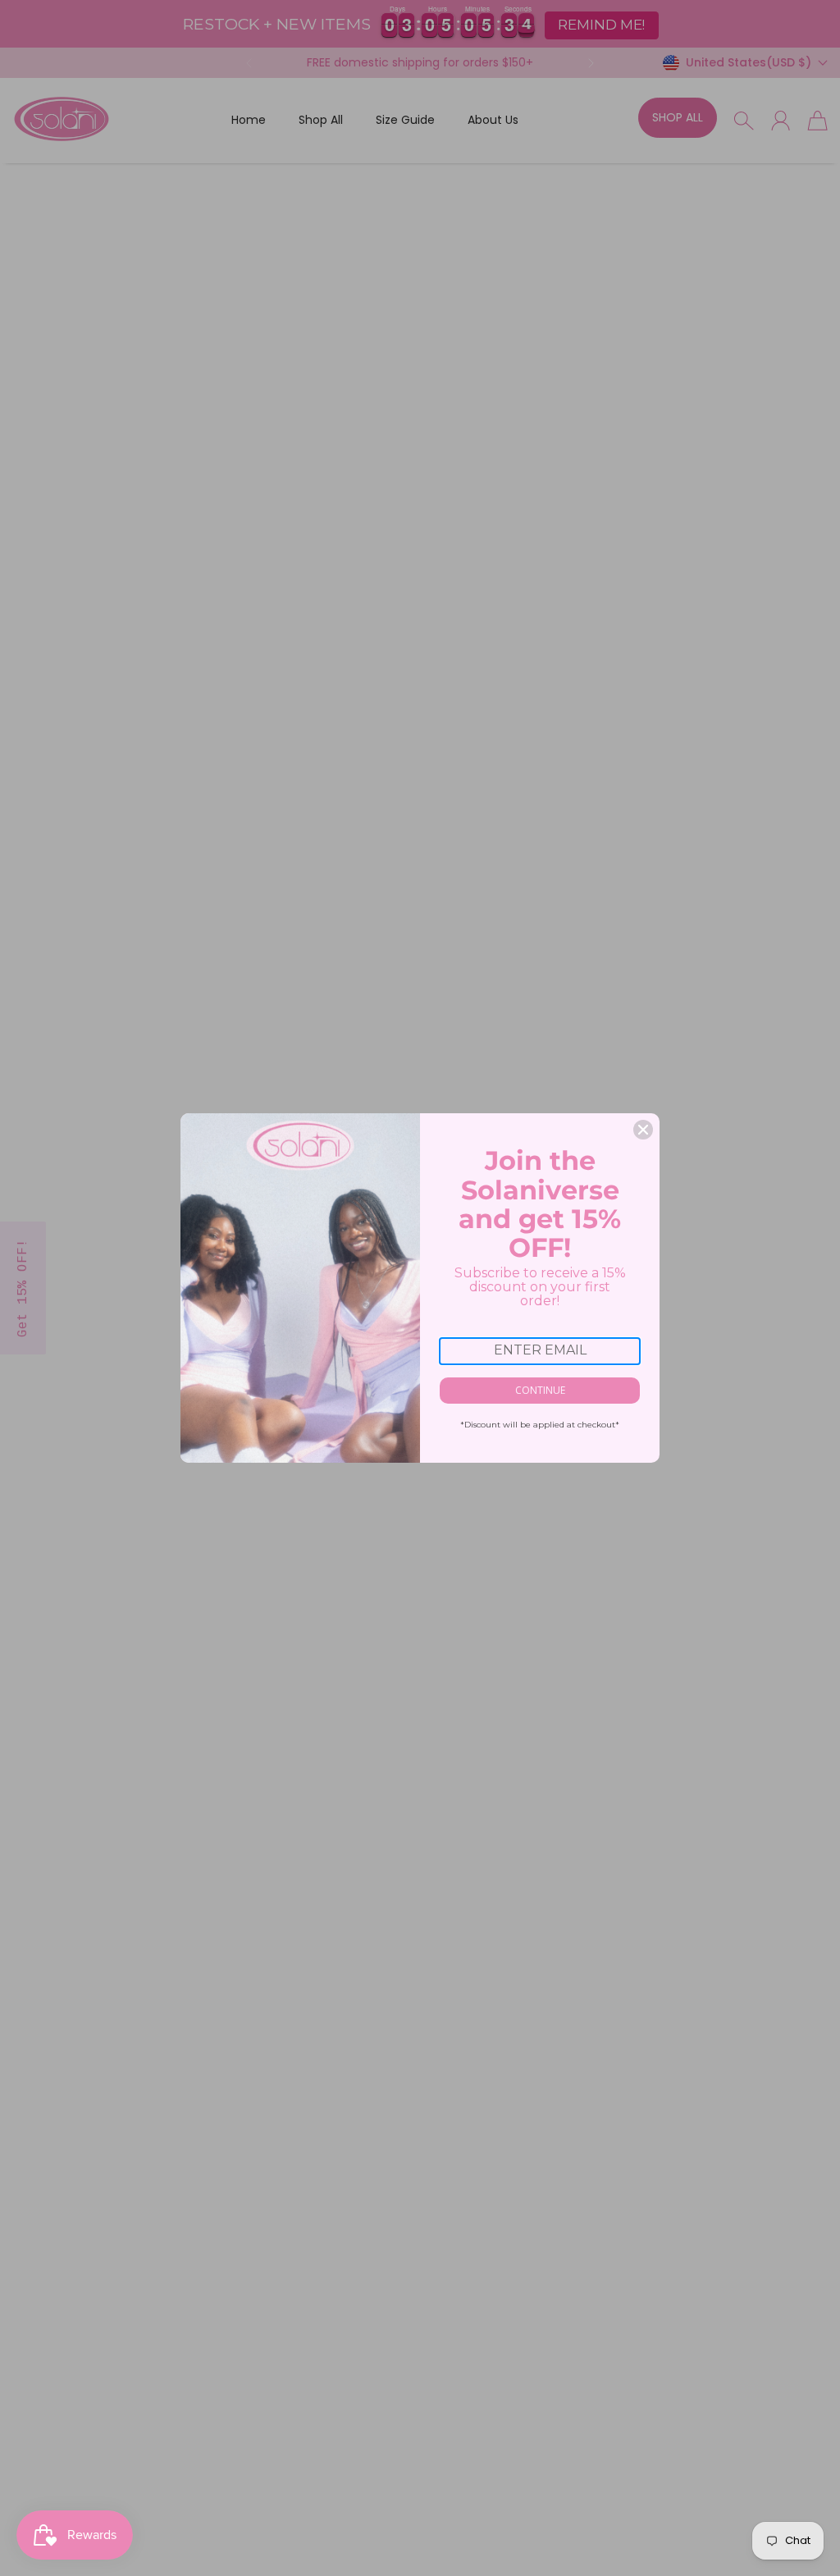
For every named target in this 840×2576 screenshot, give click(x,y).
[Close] (643, 1130)
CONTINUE (540, 1390)
